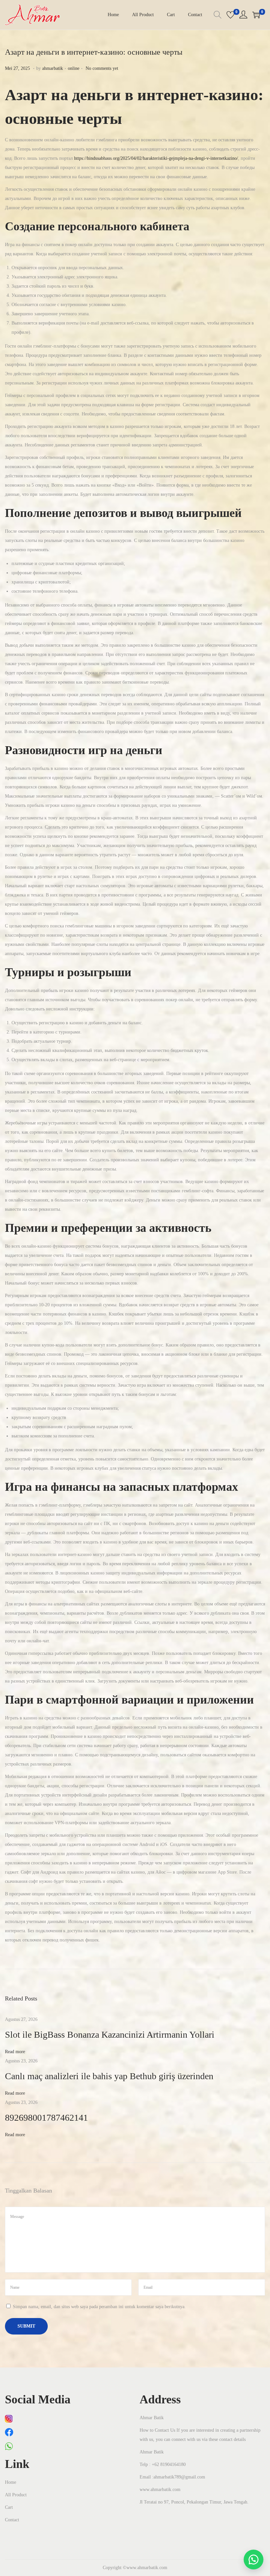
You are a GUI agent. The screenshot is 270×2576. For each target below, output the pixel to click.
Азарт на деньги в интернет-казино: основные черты (94, 52)
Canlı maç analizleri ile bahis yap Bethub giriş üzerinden (109, 2076)
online (74, 68)
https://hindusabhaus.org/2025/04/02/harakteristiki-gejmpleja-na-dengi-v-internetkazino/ (156, 158)
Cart (9, 2507)
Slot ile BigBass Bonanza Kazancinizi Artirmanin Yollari (110, 2035)
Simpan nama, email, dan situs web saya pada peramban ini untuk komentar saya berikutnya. (99, 2307)
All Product (16, 2495)
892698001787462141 (46, 2118)
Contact (12, 2520)
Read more (15, 2052)
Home (11, 2482)
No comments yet (102, 68)
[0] (230, 15)
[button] (254, 2560)
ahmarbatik (53, 68)
